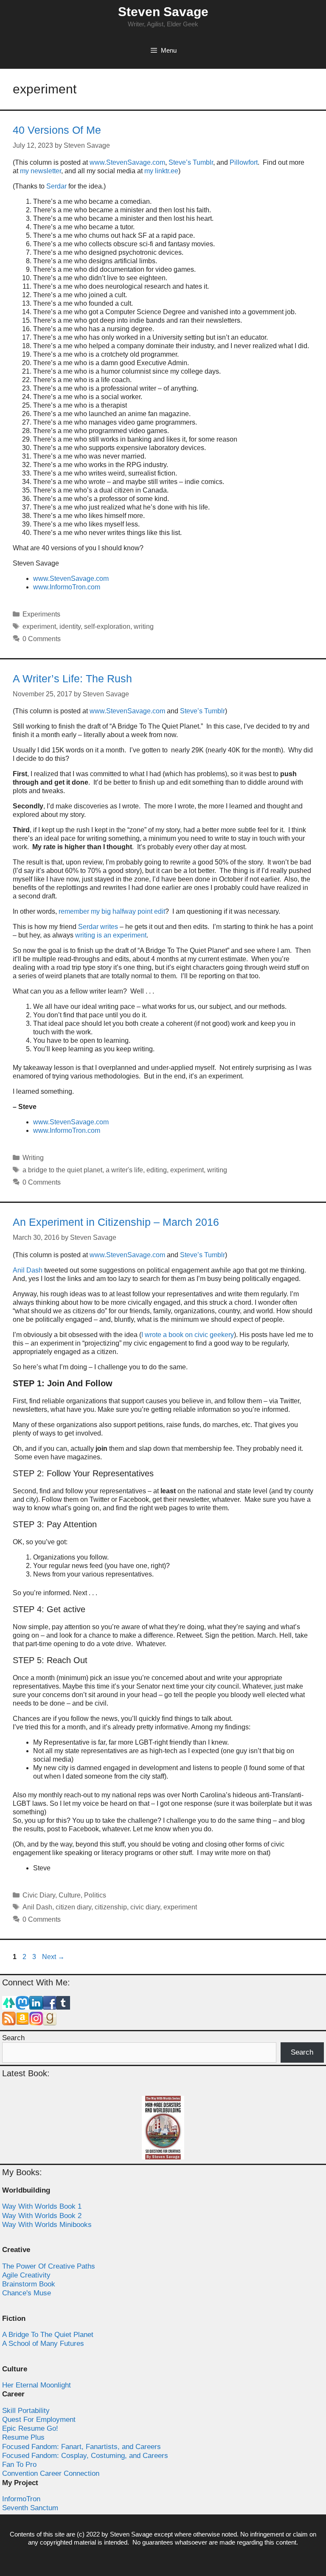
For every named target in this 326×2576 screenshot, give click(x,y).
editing (157, 1170)
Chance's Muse (27, 2293)
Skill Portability (26, 2411)
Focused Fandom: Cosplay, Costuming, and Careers (85, 2456)
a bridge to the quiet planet (62, 1170)
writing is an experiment (111, 935)
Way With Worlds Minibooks (47, 2225)
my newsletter (41, 171)
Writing (33, 1158)
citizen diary (73, 1907)
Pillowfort (244, 162)
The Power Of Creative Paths (49, 2266)
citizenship (111, 1907)
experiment (39, 626)
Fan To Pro (19, 2465)
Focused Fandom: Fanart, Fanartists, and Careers (81, 2447)
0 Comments (42, 639)
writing (144, 626)
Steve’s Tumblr (191, 162)
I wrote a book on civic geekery (188, 1335)
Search (13, 2038)
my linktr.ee (161, 171)
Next (53, 1957)
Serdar (56, 186)
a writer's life (124, 1170)
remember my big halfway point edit (112, 911)
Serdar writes (98, 927)
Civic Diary (39, 1895)
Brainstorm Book (29, 2284)
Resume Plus (23, 2437)
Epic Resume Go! (30, 2428)
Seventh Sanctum (30, 2508)
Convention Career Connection (51, 2473)
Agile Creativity (26, 2275)
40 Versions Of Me (57, 130)
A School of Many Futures (43, 2344)
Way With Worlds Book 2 (42, 2216)
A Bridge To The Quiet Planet (48, 2335)
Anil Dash (28, 1270)
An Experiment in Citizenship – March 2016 (116, 1222)
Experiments (41, 614)
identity (70, 626)
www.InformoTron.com (67, 587)
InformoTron (21, 2499)
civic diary (145, 1907)
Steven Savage (163, 12)
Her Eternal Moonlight (37, 2385)
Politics (95, 1895)
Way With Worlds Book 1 (42, 2206)
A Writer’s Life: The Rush (72, 678)
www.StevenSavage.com (127, 162)
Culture (70, 1895)
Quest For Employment (39, 2420)
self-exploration (107, 626)
